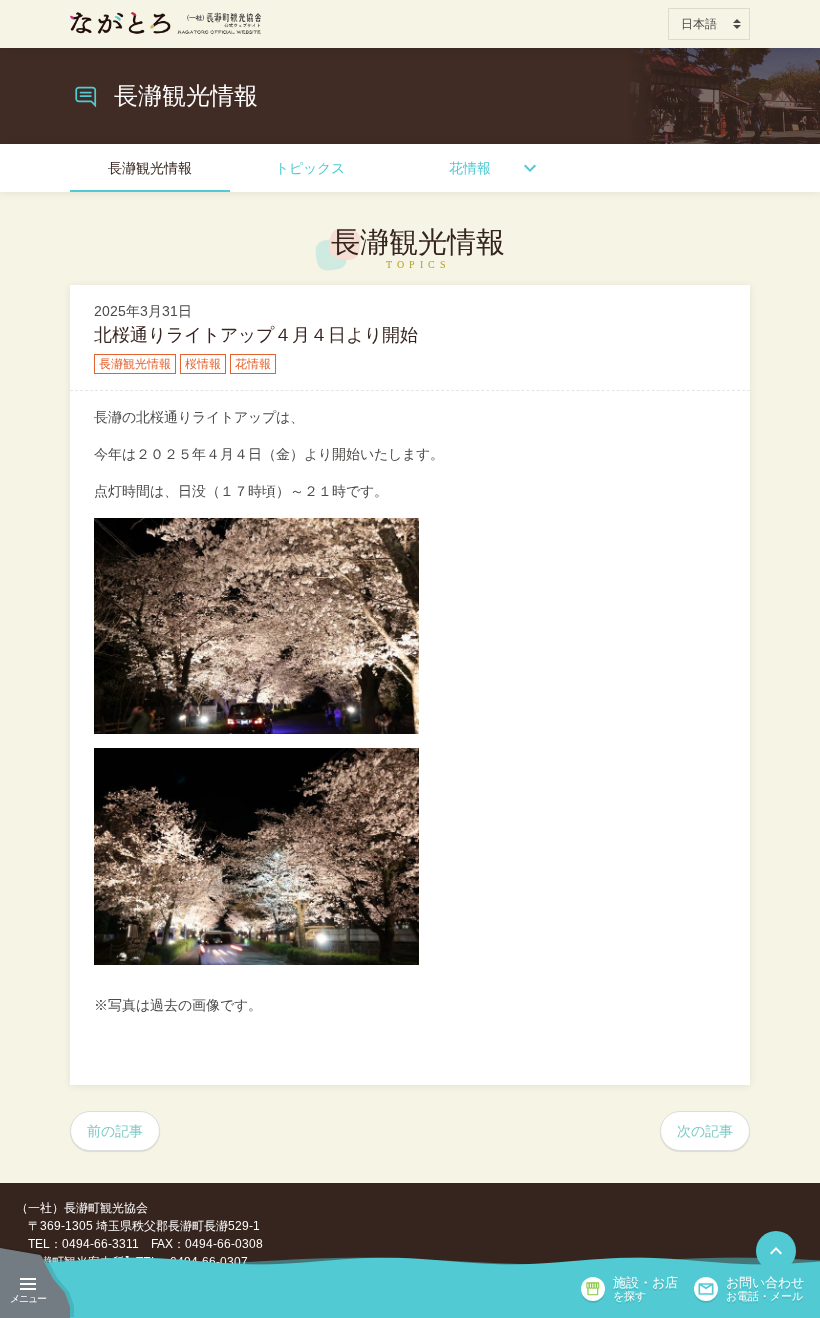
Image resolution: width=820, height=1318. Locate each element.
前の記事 (115, 1131)
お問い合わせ (765, 1289)
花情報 (470, 168)
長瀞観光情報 (150, 168)
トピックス (310, 168)
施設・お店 (645, 1289)
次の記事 (705, 1131)
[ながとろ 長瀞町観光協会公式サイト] (165, 23)
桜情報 (203, 364)
